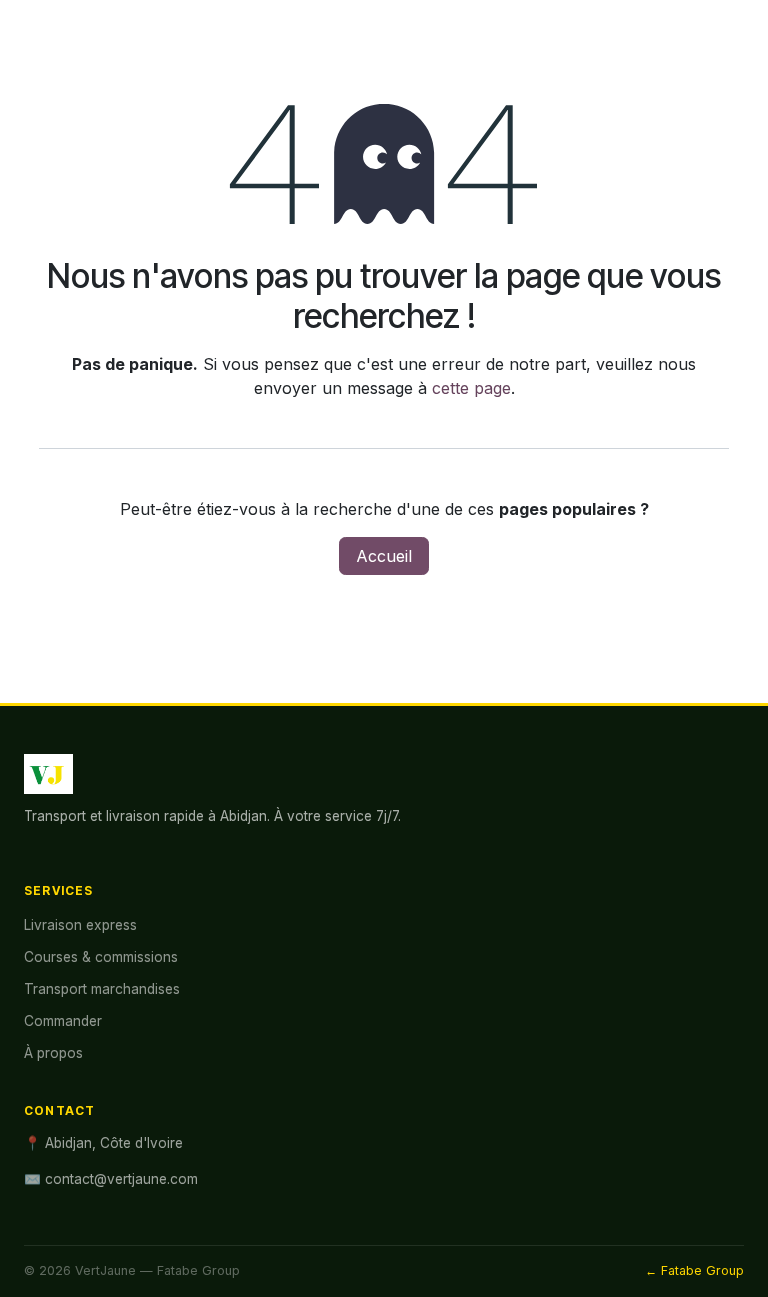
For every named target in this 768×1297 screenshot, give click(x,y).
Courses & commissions (101, 957)
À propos (53, 1053)
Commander (63, 1021)
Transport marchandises (102, 989)
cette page (471, 388)
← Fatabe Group (694, 1270)
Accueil (384, 556)
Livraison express (80, 925)
